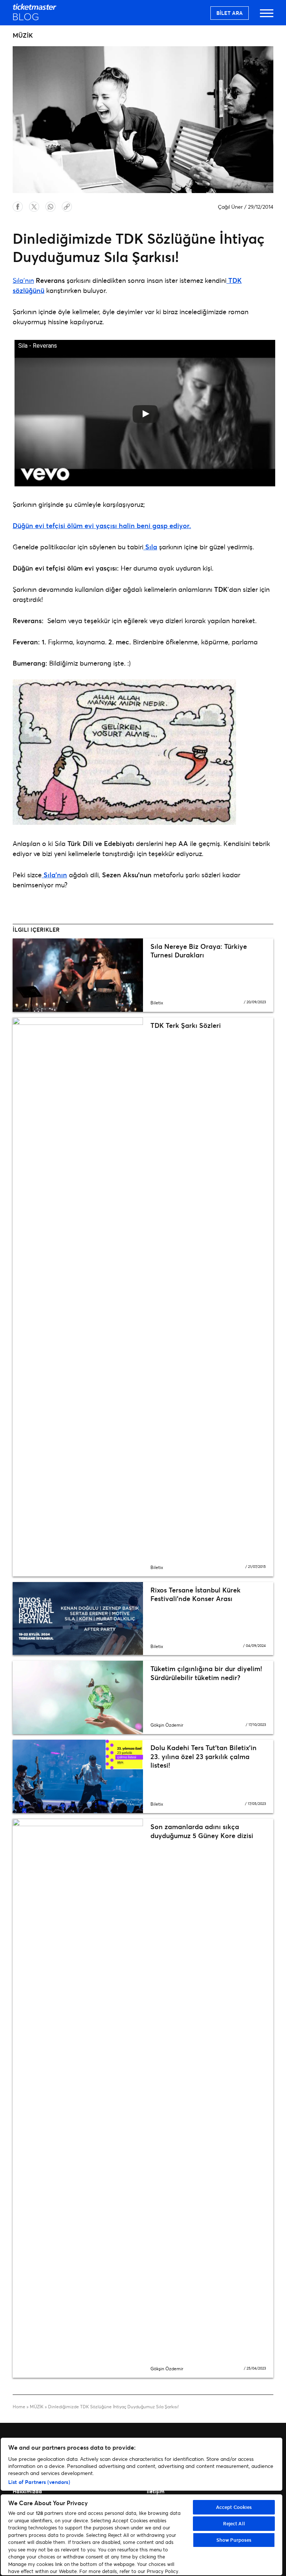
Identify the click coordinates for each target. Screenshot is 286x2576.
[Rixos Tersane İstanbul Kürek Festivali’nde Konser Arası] (78, 1619)
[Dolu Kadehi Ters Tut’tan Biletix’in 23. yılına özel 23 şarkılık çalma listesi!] (78, 1776)
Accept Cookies (234, 2507)
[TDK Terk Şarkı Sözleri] (78, 1297)
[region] (142, 2506)
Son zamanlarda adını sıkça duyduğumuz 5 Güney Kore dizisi (202, 1831)
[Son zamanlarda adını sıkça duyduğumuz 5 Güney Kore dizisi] (78, 2098)
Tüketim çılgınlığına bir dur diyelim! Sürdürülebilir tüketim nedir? (206, 1673)
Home (19, 2407)
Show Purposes (234, 2540)
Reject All (234, 2523)
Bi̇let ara (230, 13)
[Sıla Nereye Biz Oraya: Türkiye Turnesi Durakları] (78, 975)
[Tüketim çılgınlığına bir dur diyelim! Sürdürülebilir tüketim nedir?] (78, 1697)
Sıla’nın (23, 280)
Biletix (157, 1003)
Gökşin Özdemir (167, 1725)
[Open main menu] (267, 17)
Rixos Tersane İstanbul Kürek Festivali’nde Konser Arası (196, 1594)
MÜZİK (37, 2407)
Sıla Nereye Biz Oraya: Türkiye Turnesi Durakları (199, 951)
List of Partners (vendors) (39, 2482)
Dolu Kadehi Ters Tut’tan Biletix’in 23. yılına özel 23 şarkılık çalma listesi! (204, 1756)
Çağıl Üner (230, 207)
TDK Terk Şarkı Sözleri (186, 1025)
